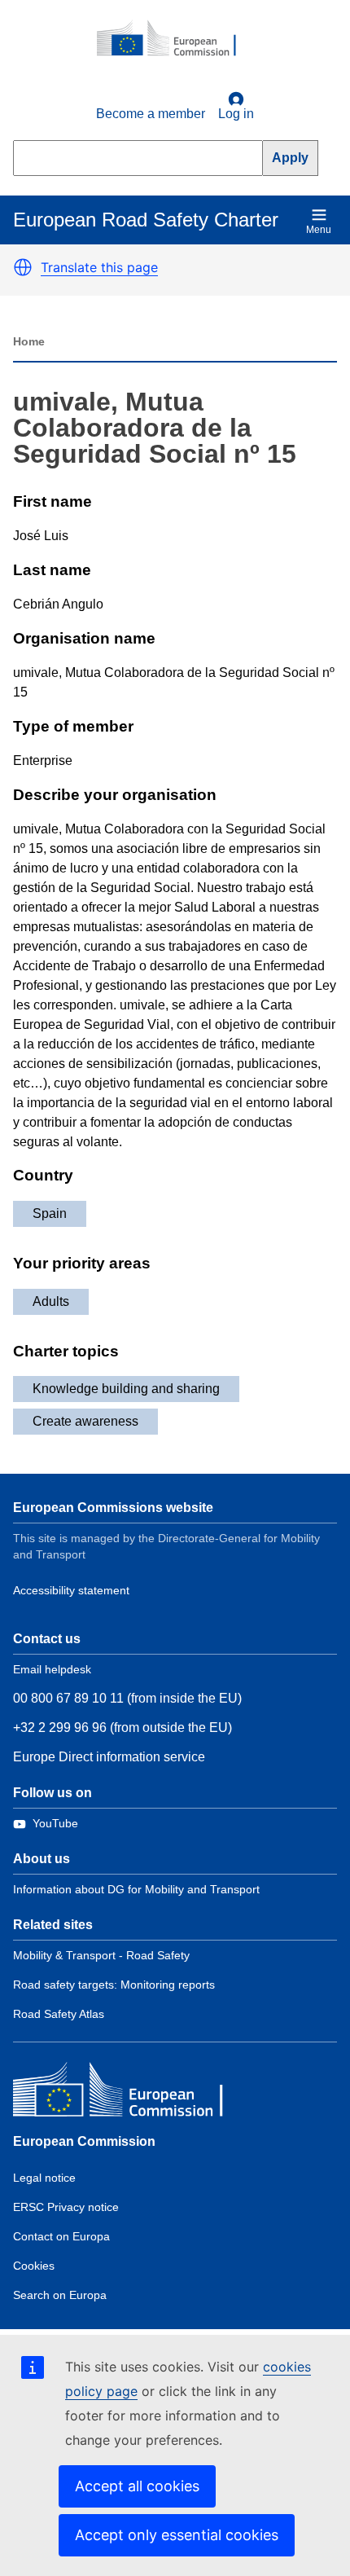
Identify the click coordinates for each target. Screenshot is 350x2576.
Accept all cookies (137, 2486)
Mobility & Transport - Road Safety (101, 1955)
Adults (51, 1301)
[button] (23, 267)
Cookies (34, 2266)
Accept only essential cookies (177, 2535)
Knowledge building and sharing (126, 1389)
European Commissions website (113, 1508)
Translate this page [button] (99, 267)
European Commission (84, 2141)
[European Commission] (175, 39)
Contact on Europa (61, 2236)
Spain (50, 1213)
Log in (236, 114)
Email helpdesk (52, 1669)
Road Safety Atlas (59, 2014)
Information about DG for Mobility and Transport (136, 1889)
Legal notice (44, 2178)
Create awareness (85, 1421)
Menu (319, 230)
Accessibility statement (71, 1590)
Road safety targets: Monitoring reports (114, 1985)
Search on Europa (60, 2295)
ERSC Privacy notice (66, 2207)
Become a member (151, 114)
